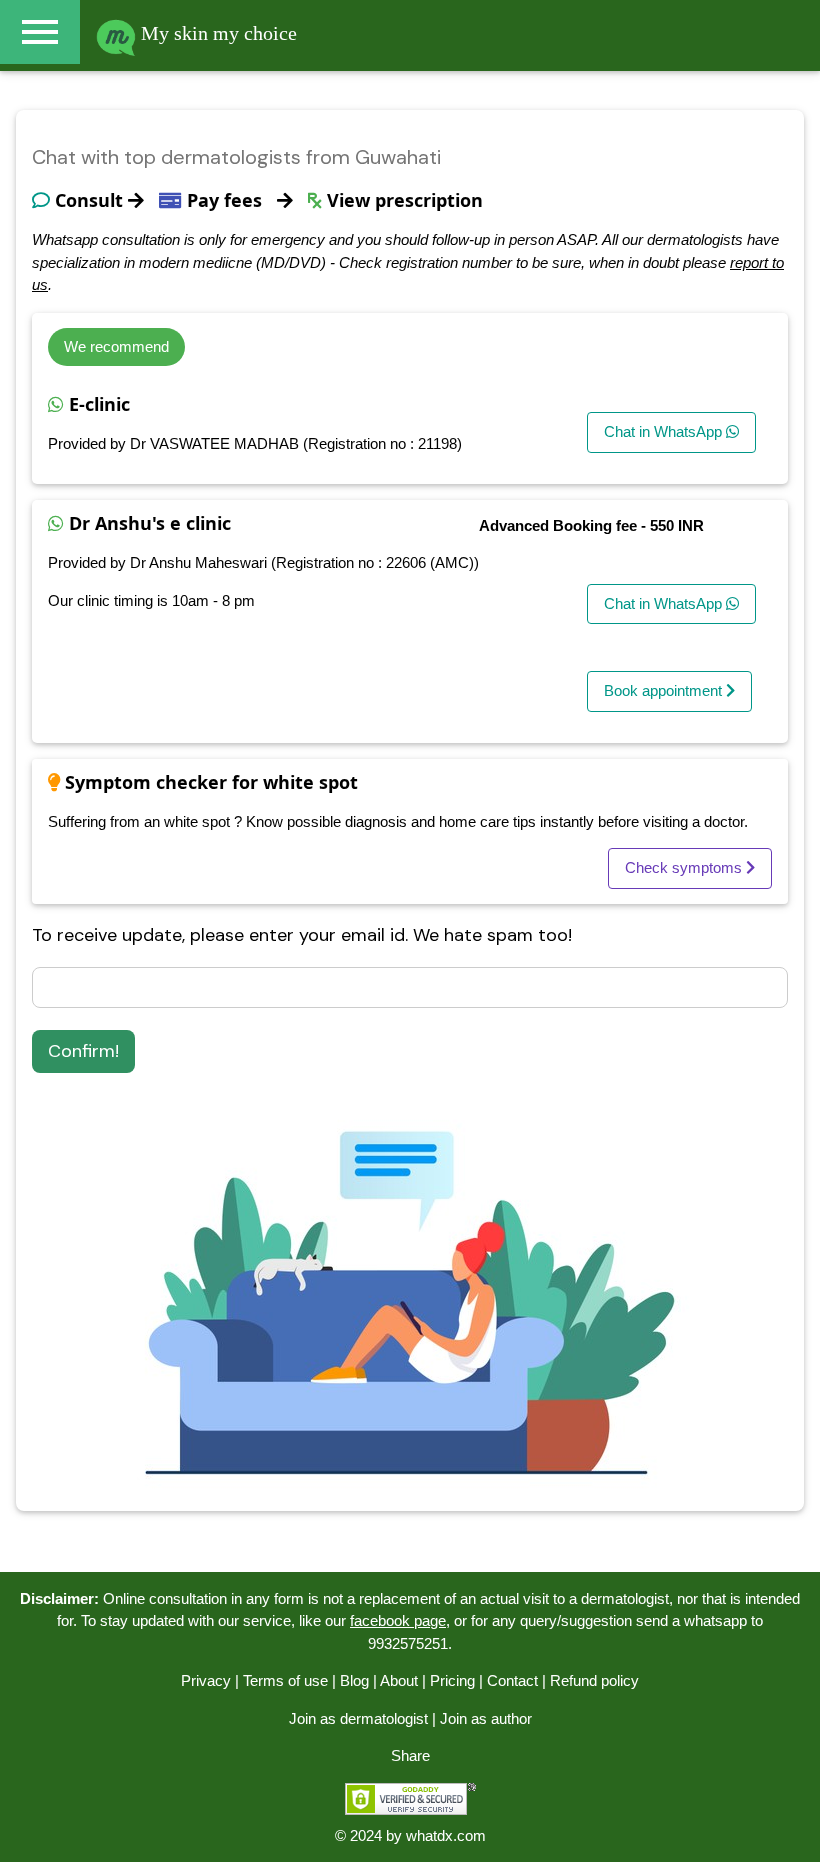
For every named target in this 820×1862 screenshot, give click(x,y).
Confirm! (83, 1051)
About (399, 1680)
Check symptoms (685, 867)
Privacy (206, 1680)
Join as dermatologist (358, 1718)
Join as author (486, 1718)
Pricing (452, 1680)
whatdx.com (446, 1835)
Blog (354, 1680)
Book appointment (665, 690)
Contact (512, 1680)
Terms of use (285, 1680)
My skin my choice (216, 33)
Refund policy (594, 1680)
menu (40, 32)
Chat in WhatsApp (665, 431)
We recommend (116, 346)
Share (410, 1755)
